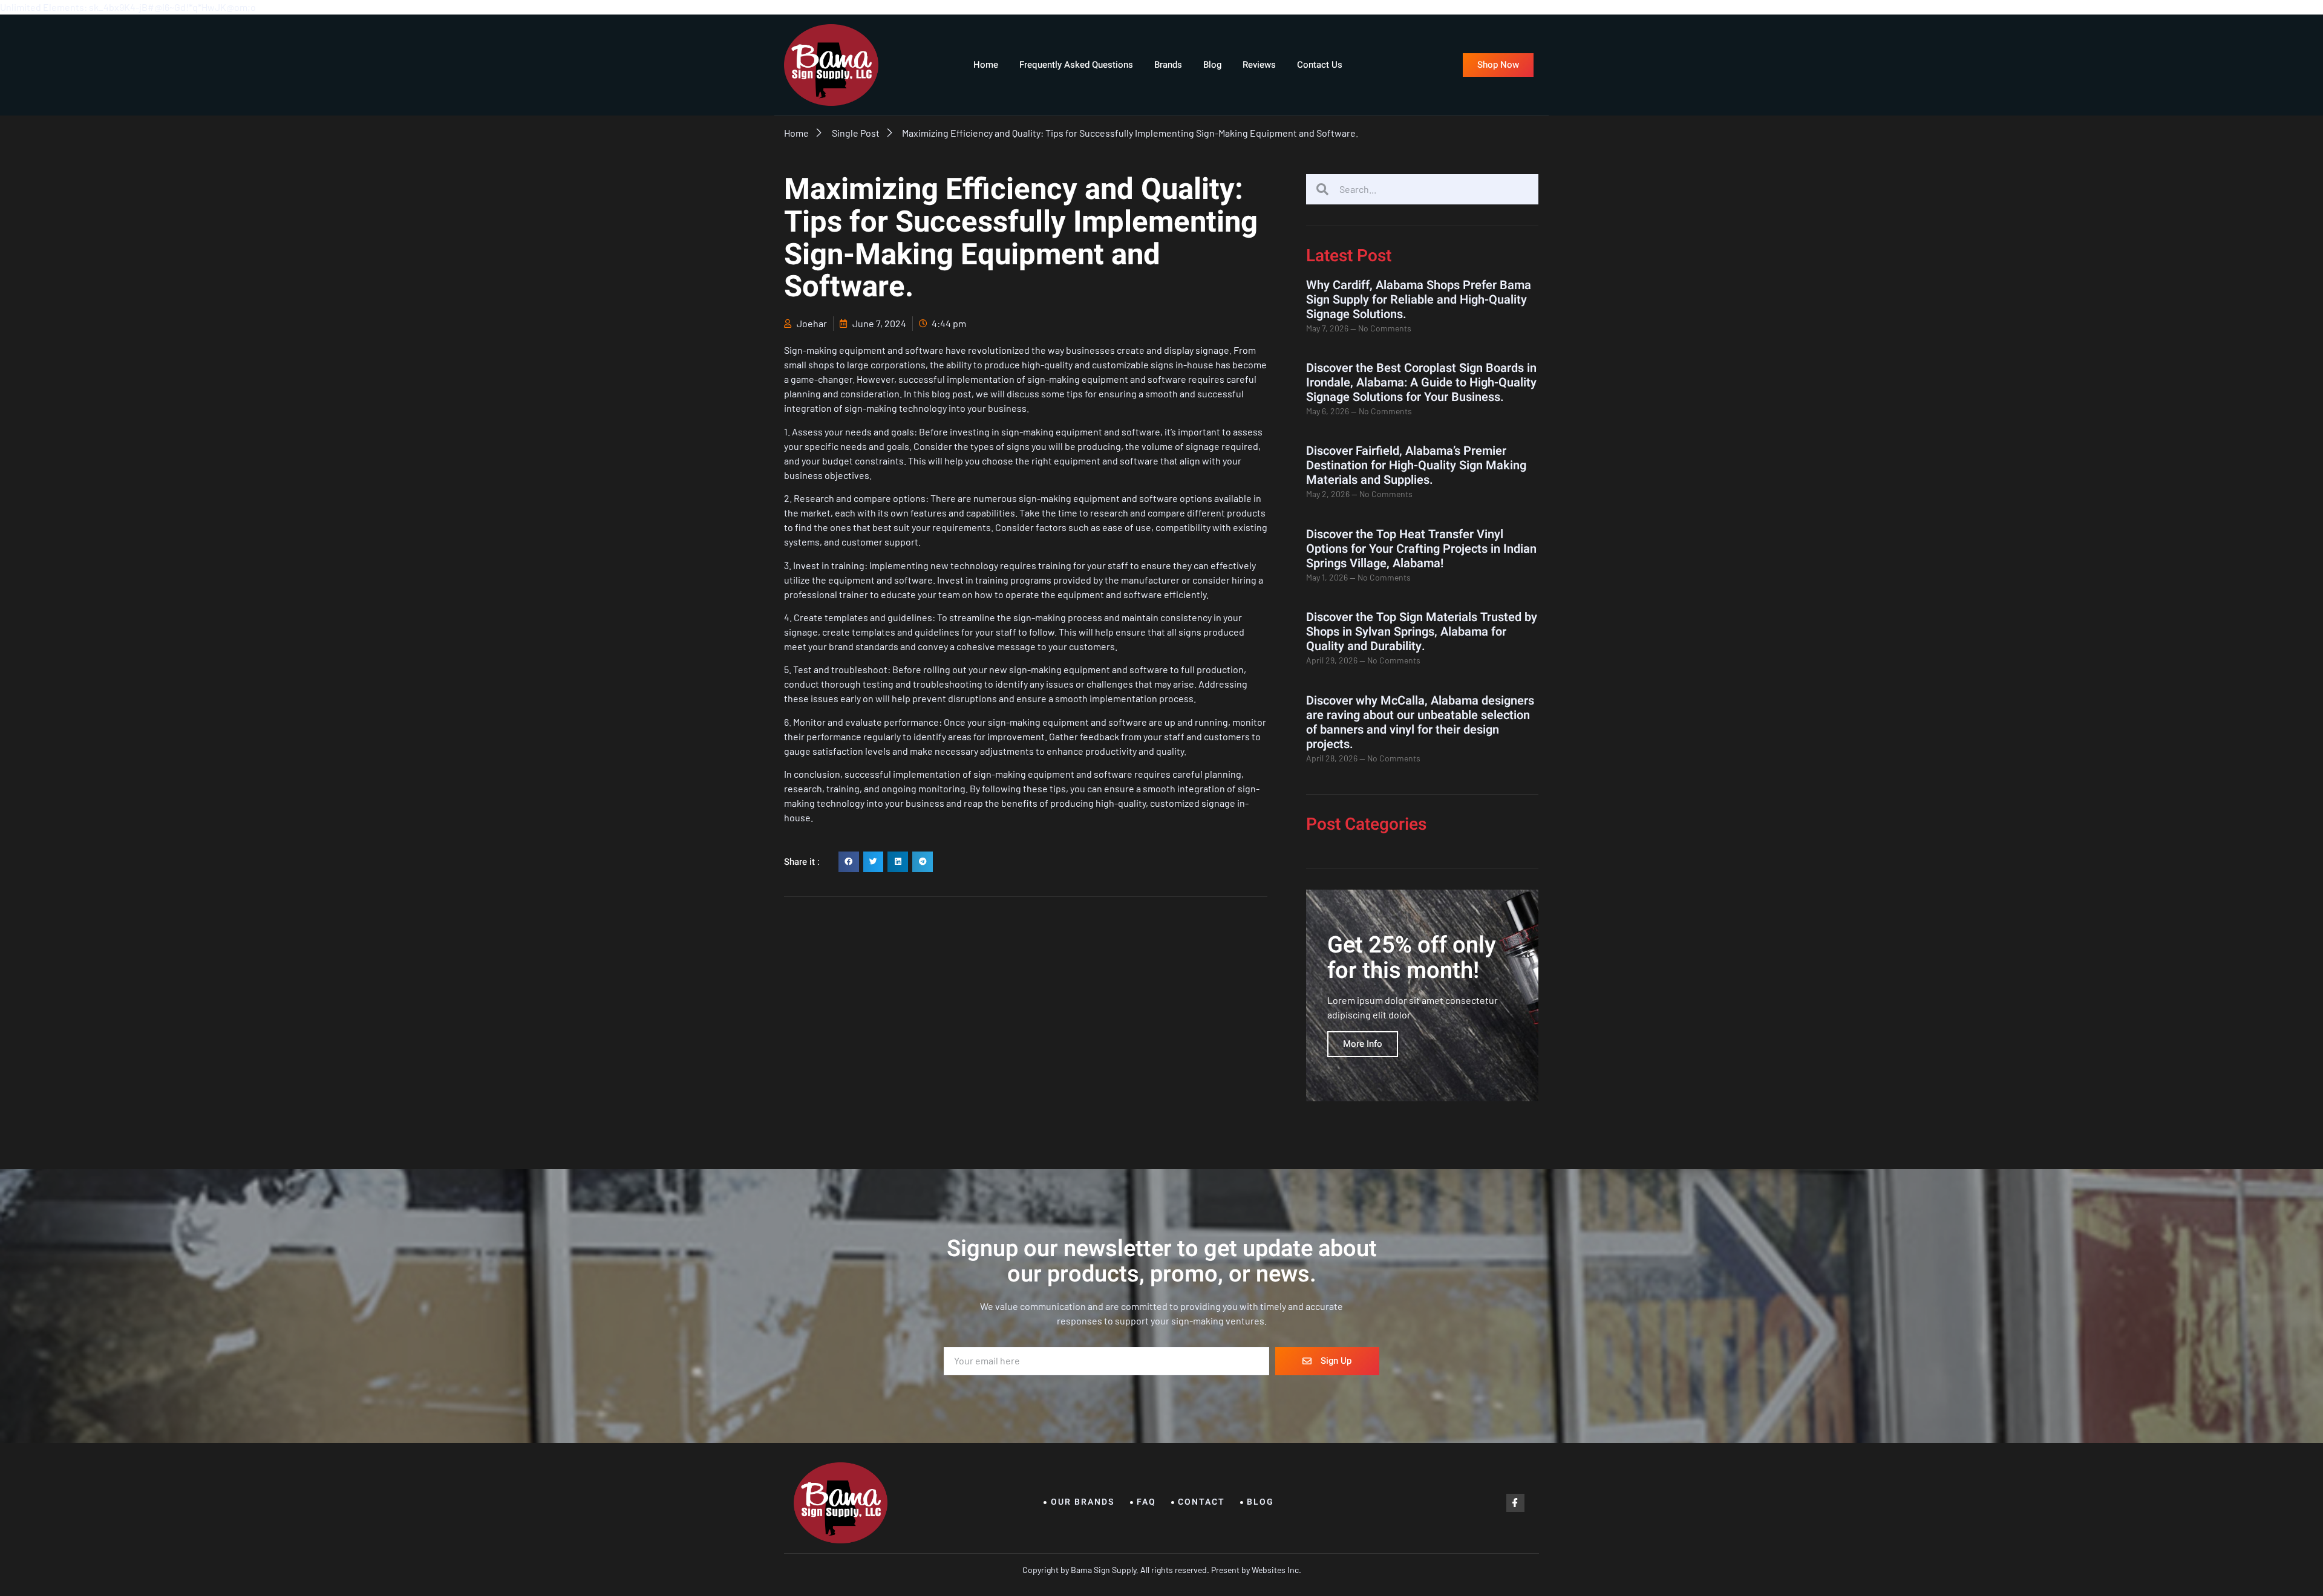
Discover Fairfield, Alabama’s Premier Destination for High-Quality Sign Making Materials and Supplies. (1416, 465)
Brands (1168, 65)
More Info (1363, 1044)
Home (986, 65)
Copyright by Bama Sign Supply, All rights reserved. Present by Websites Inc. (1162, 1570)
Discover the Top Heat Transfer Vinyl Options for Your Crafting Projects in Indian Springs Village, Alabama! (1421, 549)
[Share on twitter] (874, 862)
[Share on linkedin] (898, 862)
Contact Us (1320, 65)
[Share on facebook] (849, 862)
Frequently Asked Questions (1076, 65)
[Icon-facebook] (1515, 1503)
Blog (1212, 65)
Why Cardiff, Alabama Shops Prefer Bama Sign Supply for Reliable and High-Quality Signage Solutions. (1419, 300)
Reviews (1259, 65)
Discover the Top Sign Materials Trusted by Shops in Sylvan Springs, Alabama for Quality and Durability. (1422, 632)
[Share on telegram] (923, 862)
